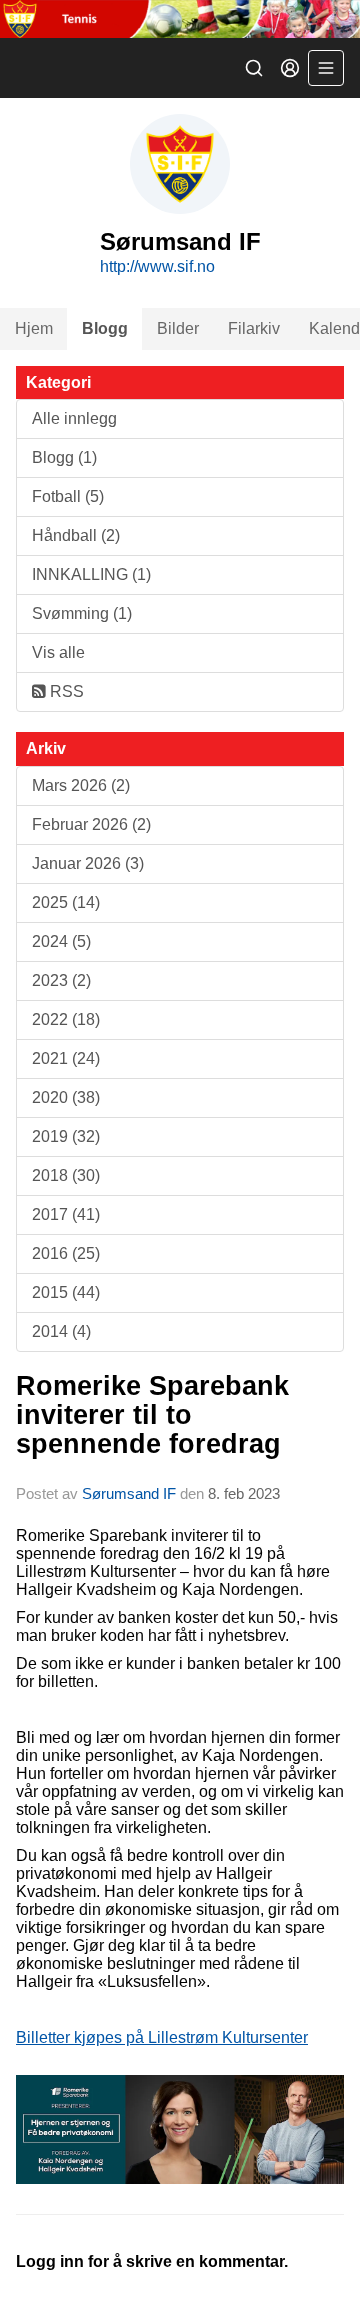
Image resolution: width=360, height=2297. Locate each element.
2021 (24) (66, 1058)
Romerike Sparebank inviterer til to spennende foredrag (152, 1415)
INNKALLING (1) (91, 574)
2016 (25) (66, 1253)
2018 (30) (66, 1175)
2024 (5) (61, 941)
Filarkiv (254, 328)
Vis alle (58, 652)
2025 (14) (66, 902)
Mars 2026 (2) (81, 785)
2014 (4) (61, 1331)
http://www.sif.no (157, 266)
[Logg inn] (290, 68)
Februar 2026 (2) (91, 824)
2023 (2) (61, 980)
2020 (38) (66, 1097)
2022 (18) (66, 1019)
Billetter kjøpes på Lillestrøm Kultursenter (162, 2037)
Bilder (178, 328)
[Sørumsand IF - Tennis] (180, 19)
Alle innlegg (74, 418)
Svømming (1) (82, 613)
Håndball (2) (76, 535)
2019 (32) (66, 1136)
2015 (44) (66, 1292)
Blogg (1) (64, 457)
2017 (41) (66, 1214)
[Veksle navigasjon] (326, 68)
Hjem (34, 328)
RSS (65, 691)
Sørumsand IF (129, 1493)
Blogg (105, 328)
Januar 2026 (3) (88, 863)
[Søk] (254, 68)
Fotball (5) (68, 496)
